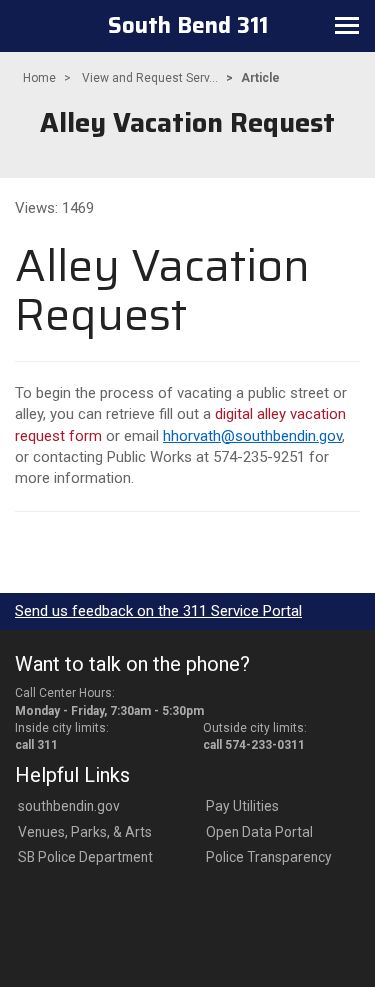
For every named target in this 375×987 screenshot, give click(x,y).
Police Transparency (269, 857)
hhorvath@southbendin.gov (252, 436)
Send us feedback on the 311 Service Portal (158, 611)
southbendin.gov (69, 806)
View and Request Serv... (150, 78)
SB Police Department (85, 857)
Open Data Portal (259, 832)
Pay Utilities (242, 806)
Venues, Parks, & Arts (85, 832)
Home (39, 78)
